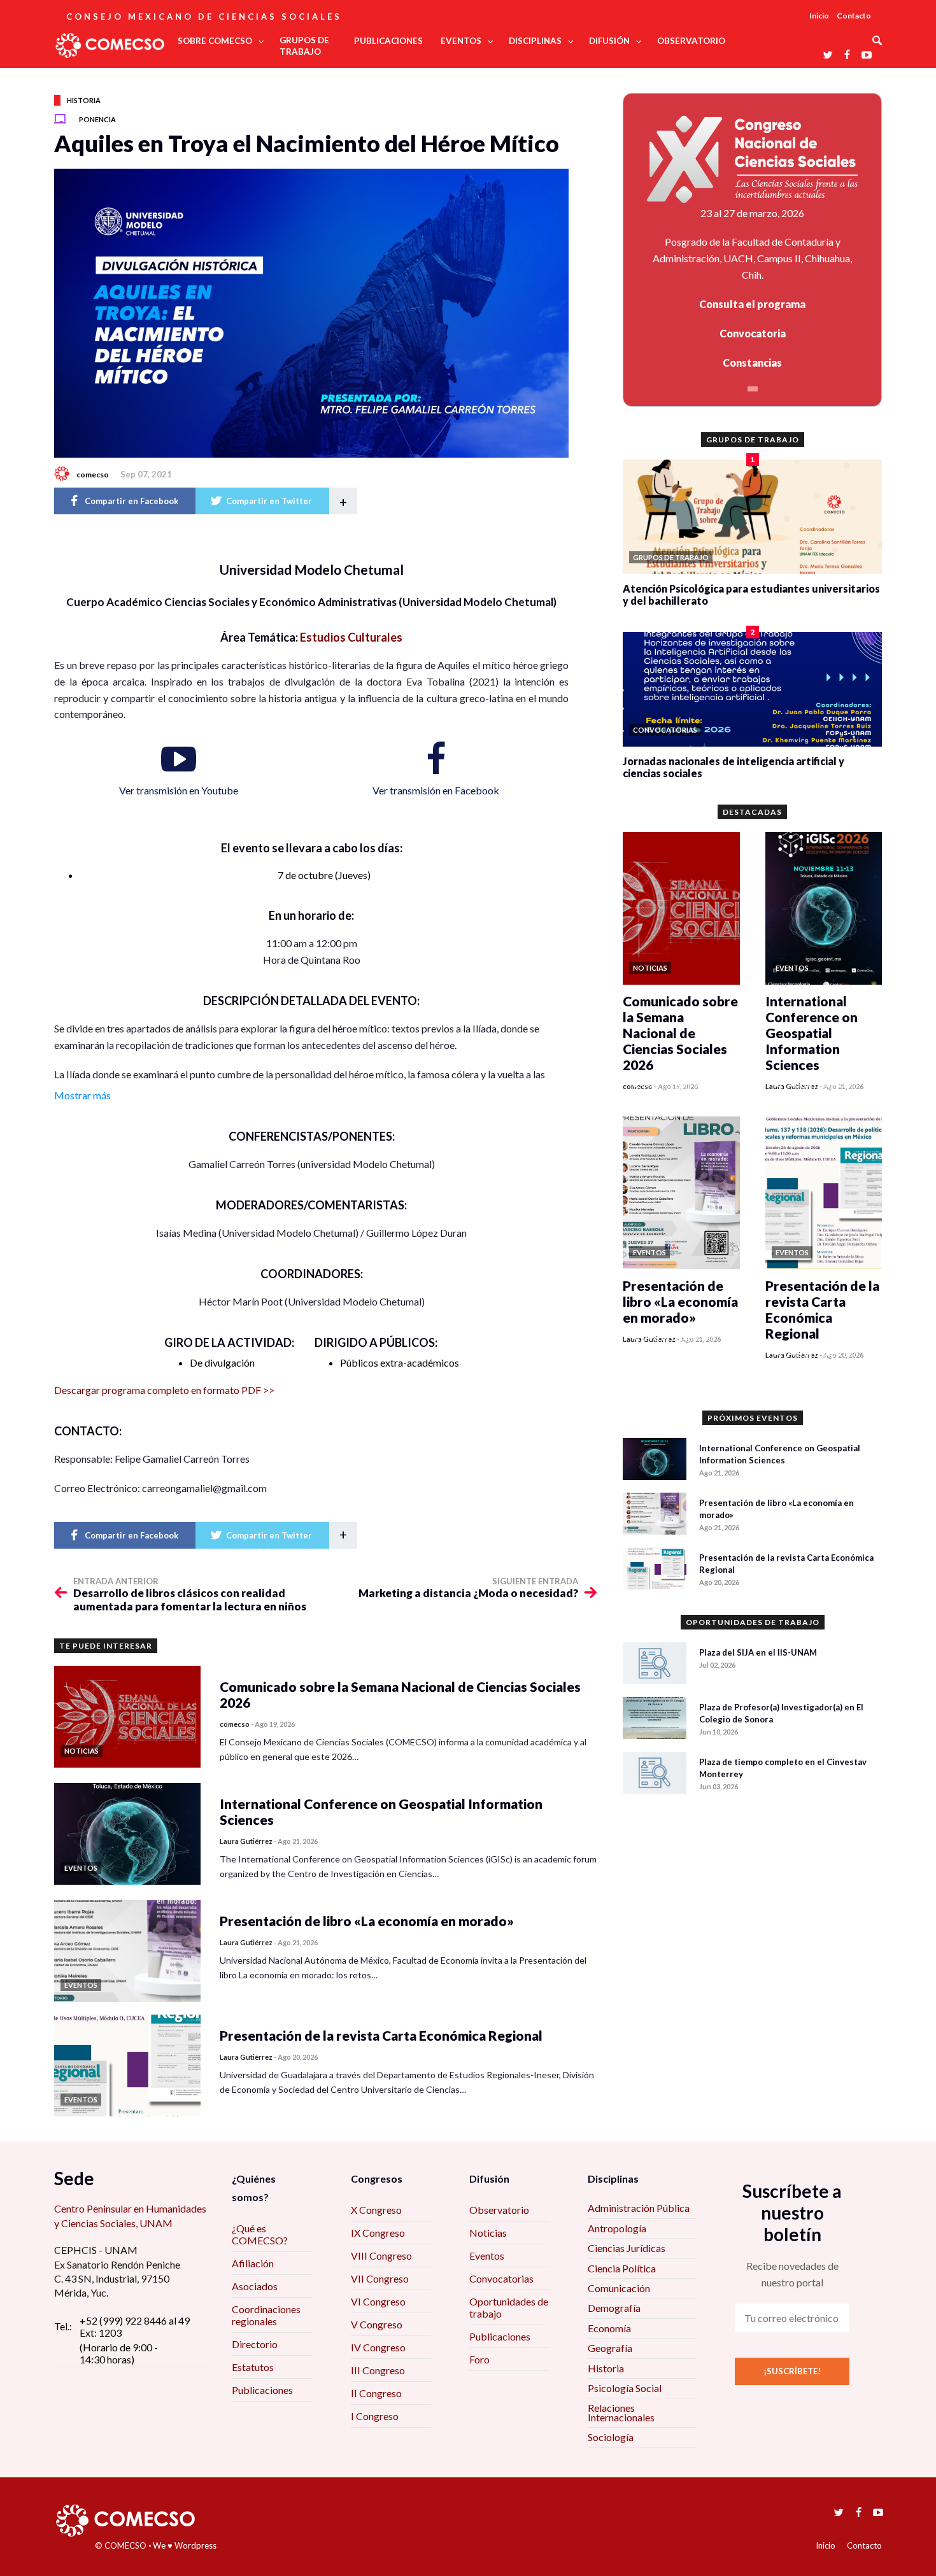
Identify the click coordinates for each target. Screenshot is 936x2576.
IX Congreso (378, 2233)
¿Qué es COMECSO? (260, 2234)
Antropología (617, 2228)
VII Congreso (380, 2278)
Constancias (752, 362)
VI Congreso (378, 2301)
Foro (479, 2359)
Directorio (255, 2344)
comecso (93, 475)
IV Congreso (378, 2347)
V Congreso (377, 2324)
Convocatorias (501, 2278)
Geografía (610, 2348)
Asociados (255, 2286)
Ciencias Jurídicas (627, 2248)
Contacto (854, 16)
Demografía (614, 2308)
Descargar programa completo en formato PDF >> (164, 1390)
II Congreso (376, 2393)
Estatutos (253, 2367)
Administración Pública (639, 2208)
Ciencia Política (622, 2268)
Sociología (611, 2437)
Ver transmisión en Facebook (436, 790)
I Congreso (375, 2416)
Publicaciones (262, 2390)
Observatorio (499, 2210)
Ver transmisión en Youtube (179, 790)
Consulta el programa (752, 304)
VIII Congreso (381, 2256)
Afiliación (253, 2263)
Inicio (819, 16)
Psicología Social (625, 2388)
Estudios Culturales (351, 637)
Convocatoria (753, 333)
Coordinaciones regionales (266, 2315)
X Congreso (376, 2210)
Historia (84, 100)
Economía (609, 2328)
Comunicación (619, 2288)
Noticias (488, 2233)
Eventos (487, 2256)
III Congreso (378, 2370)
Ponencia (97, 119)
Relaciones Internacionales (621, 2412)
